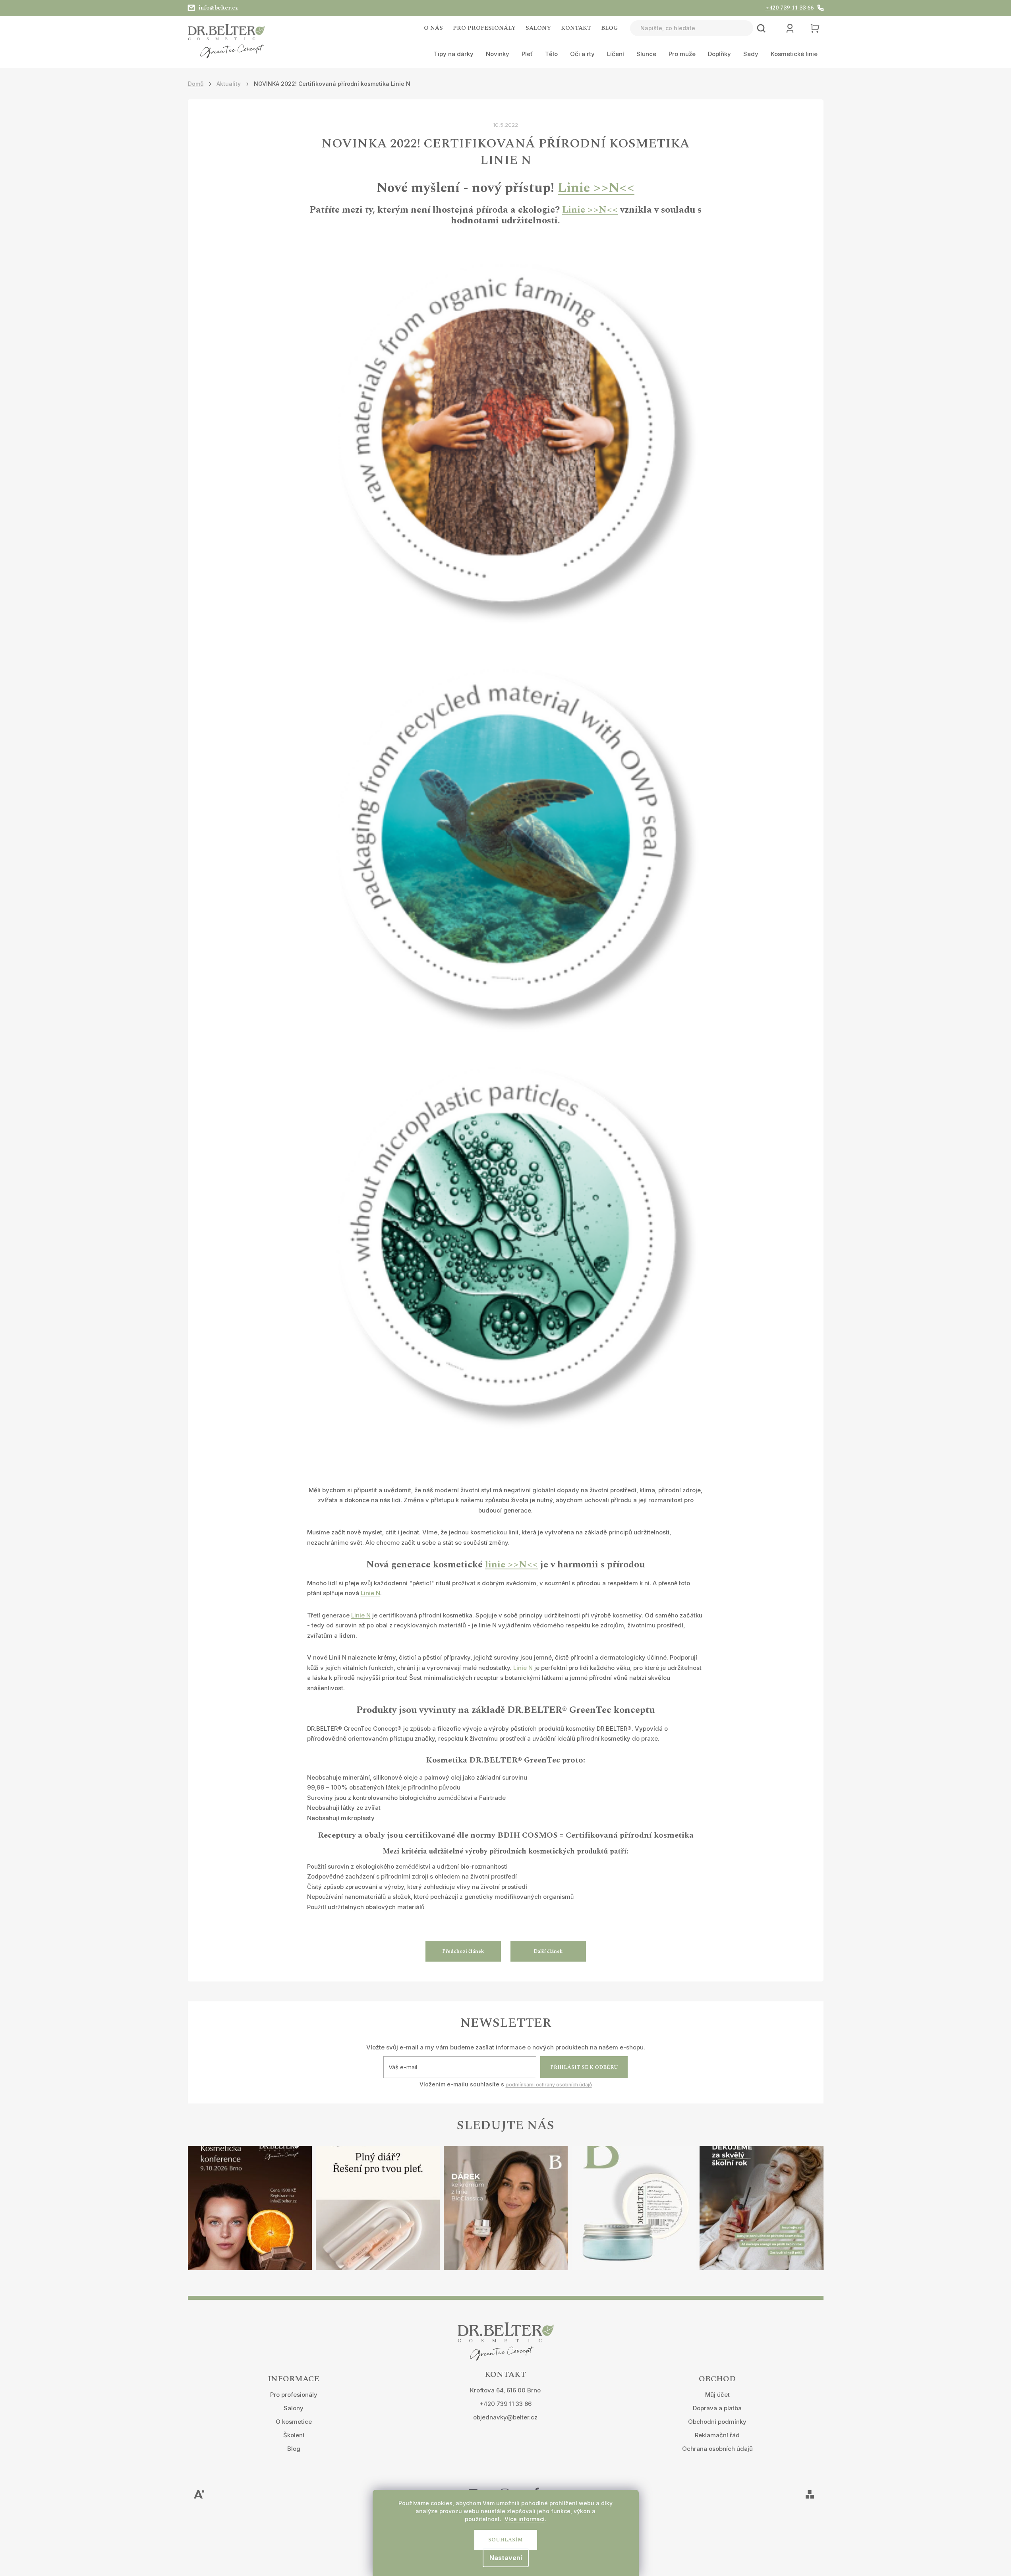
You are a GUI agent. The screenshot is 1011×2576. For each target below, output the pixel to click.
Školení (294, 2435)
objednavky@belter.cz (505, 2417)
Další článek (548, 1951)
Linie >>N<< (596, 188)
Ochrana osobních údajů (717, 2449)
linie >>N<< (511, 1565)
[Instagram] (505, 2487)
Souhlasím (506, 2540)
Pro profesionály (484, 28)
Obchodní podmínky (717, 2422)
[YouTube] (473, 2487)
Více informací (525, 2519)
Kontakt (576, 28)
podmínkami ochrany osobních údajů (549, 2085)
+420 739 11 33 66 (506, 2404)
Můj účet (717, 2395)
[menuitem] (454, 54)
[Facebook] (537, 2487)
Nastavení (506, 2558)
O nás (433, 28)
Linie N (370, 1593)
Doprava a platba (717, 2408)
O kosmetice (294, 2422)
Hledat (761, 28)
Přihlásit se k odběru (584, 2067)
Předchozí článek (463, 1951)
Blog (610, 28)
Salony (538, 28)
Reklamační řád (717, 2435)
